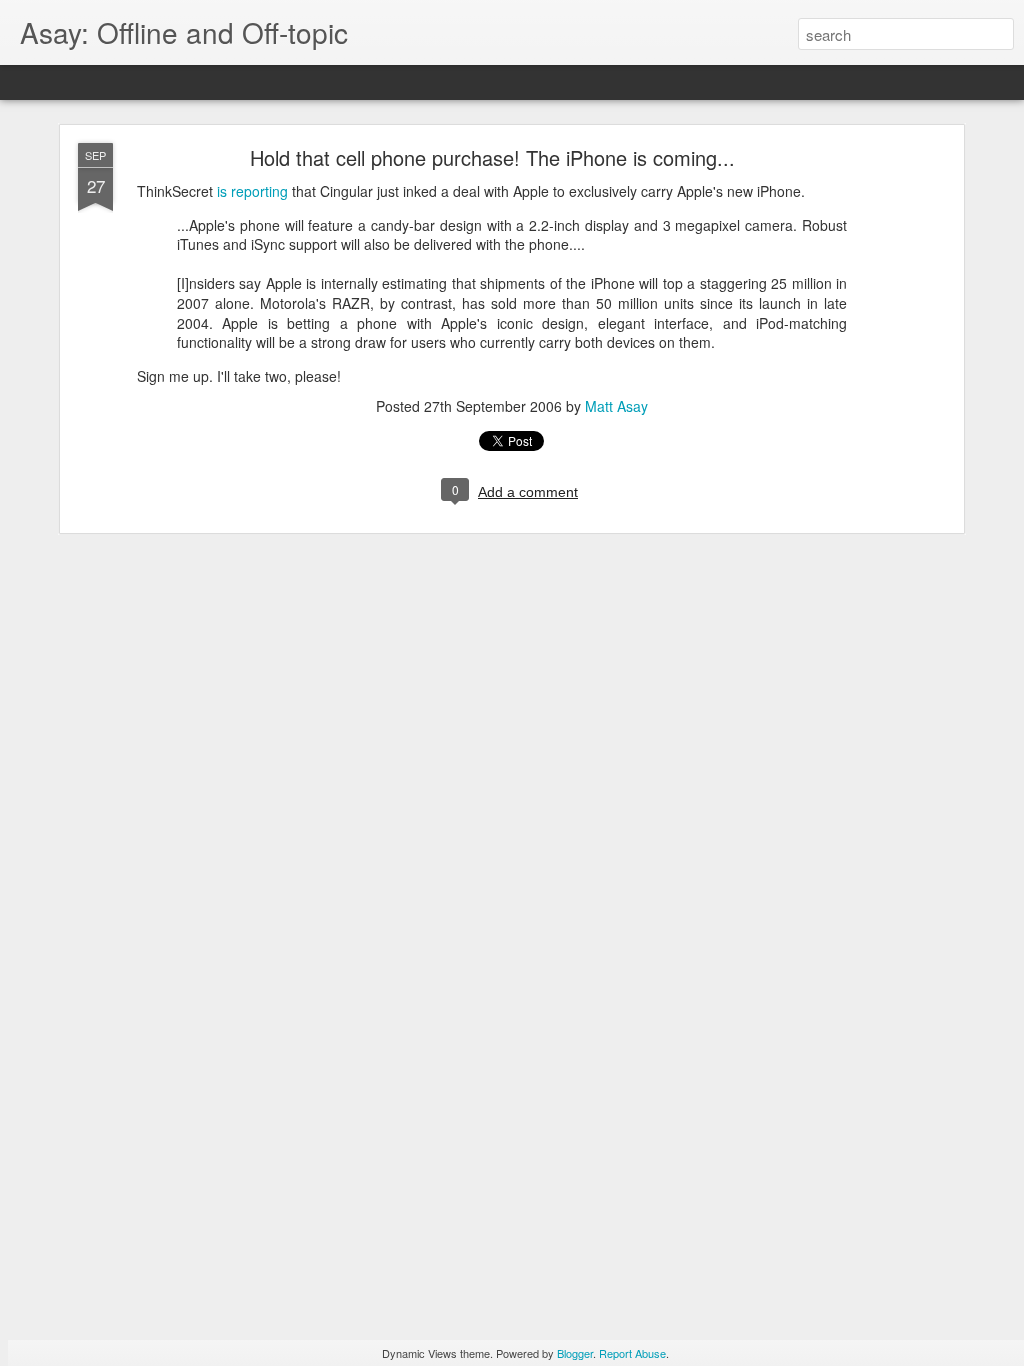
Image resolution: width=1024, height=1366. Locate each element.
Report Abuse (632, 1353)
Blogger (575, 1353)
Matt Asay (616, 406)
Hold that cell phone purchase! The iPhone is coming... (492, 157)
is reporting (252, 191)
